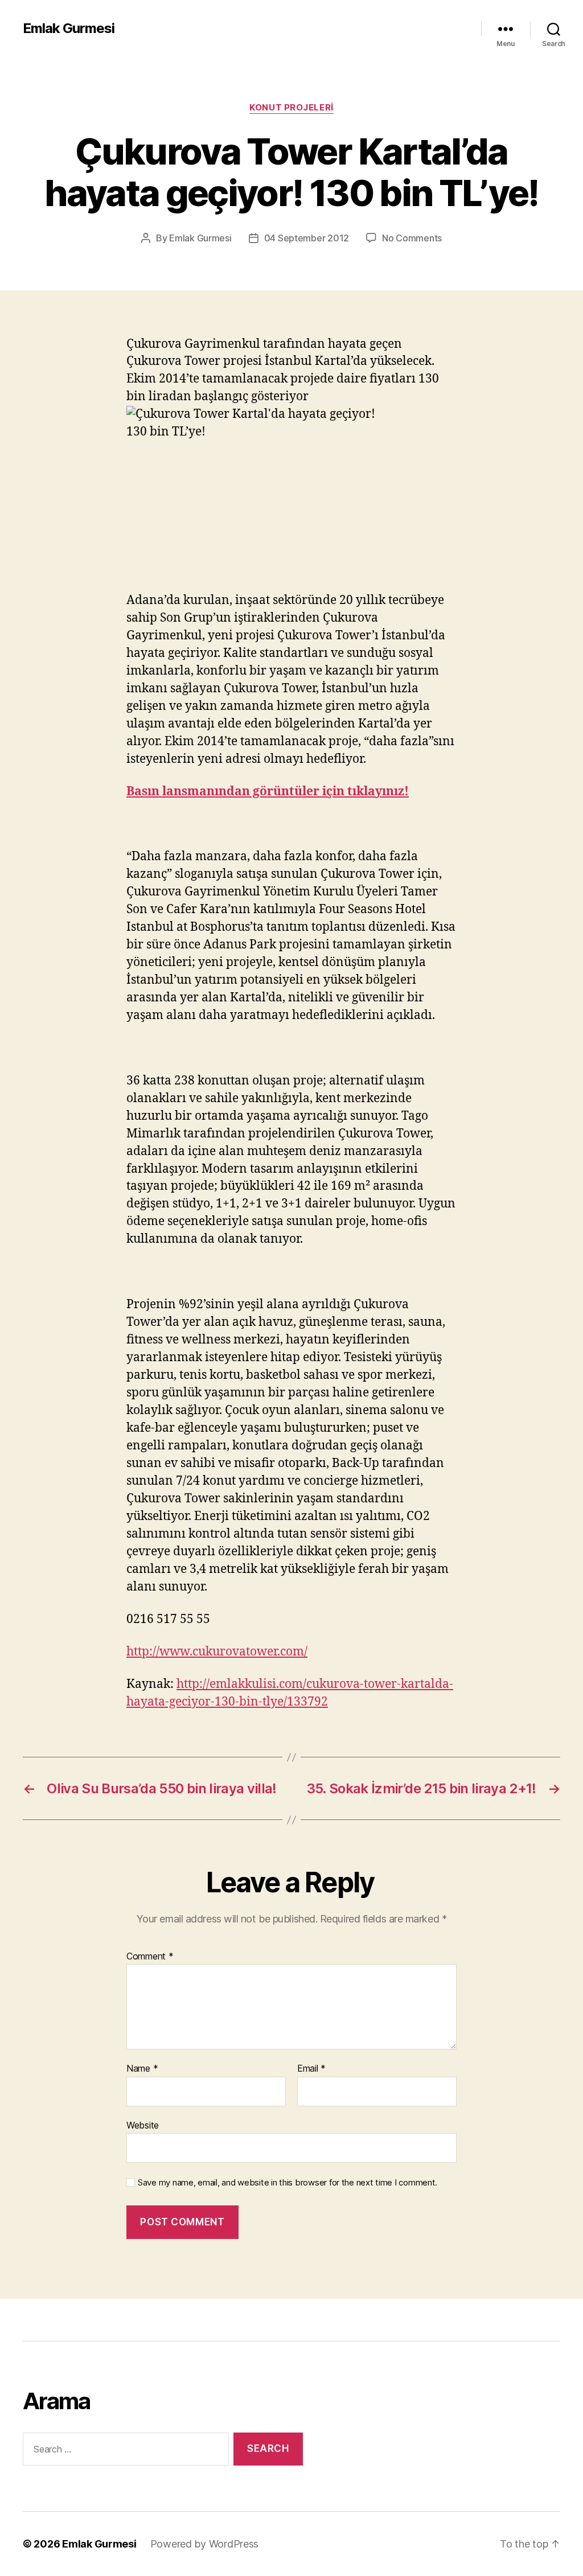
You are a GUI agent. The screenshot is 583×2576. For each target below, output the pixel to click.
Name (142, 2069)
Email (311, 2069)
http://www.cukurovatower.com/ (217, 1652)
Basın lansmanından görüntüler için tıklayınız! (268, 792)
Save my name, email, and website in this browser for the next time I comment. (288, 2183)
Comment (150, 1957)
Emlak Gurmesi (69, 28)
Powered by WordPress (205, 2544)
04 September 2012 (307, 238)
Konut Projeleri (291, 108)
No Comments (412, 238)
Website (143, 2125)
